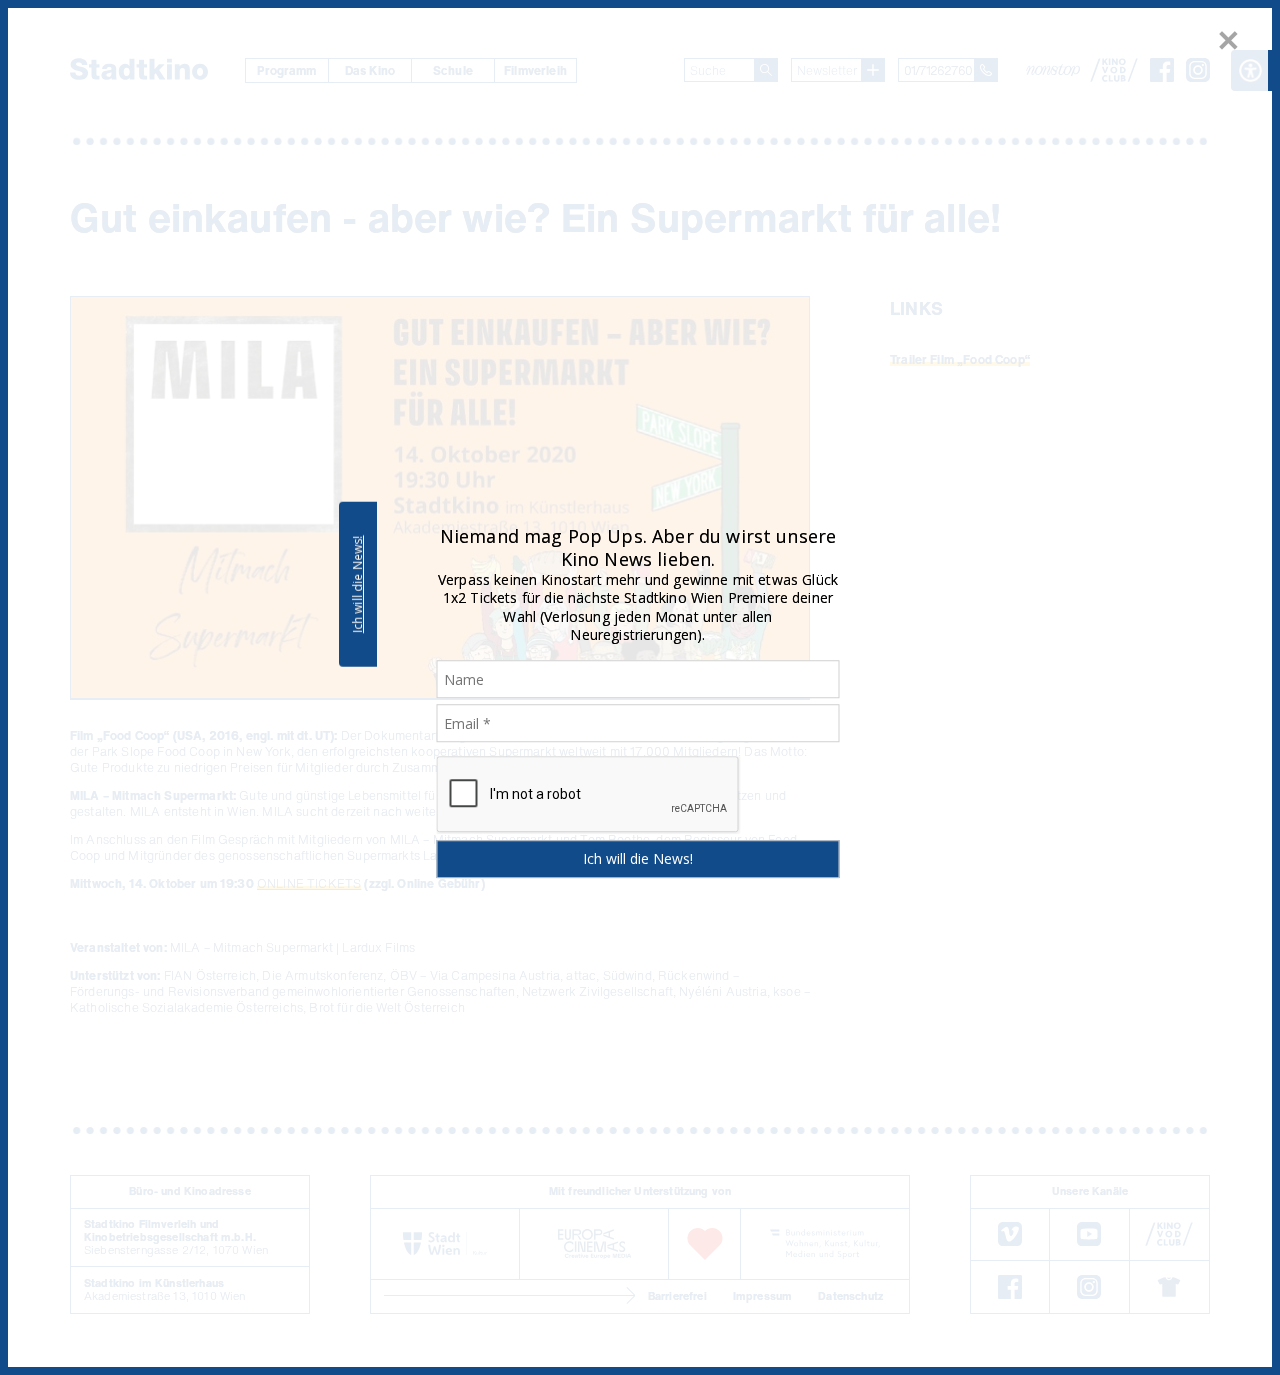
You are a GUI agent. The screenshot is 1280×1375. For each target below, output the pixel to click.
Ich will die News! (357, 584)
